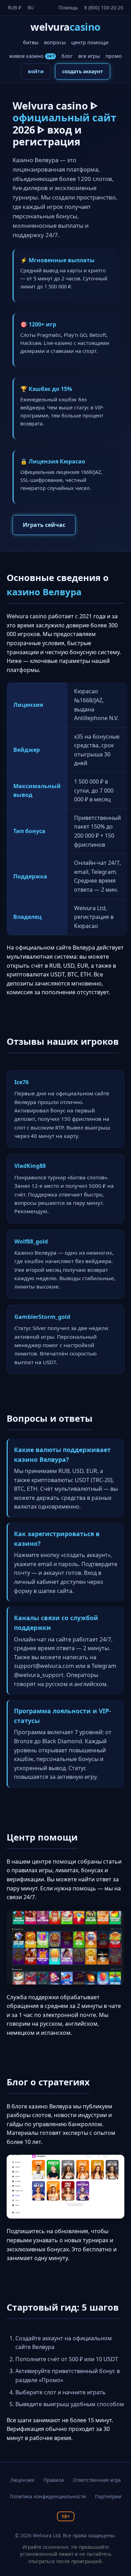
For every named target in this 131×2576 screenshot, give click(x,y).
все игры (89, 56)
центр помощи (90, 42)
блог (67, 56)
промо (114, 56)
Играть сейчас (44, 525)
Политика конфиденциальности (48, 2496)
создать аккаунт (83, 71)
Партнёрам (108, 2496)
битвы (31, 42)
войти (36, 71)
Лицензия (22, 2480)
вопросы (55, 42)
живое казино (32, 56)
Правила (54, 2480)
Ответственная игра (97, 2480)
